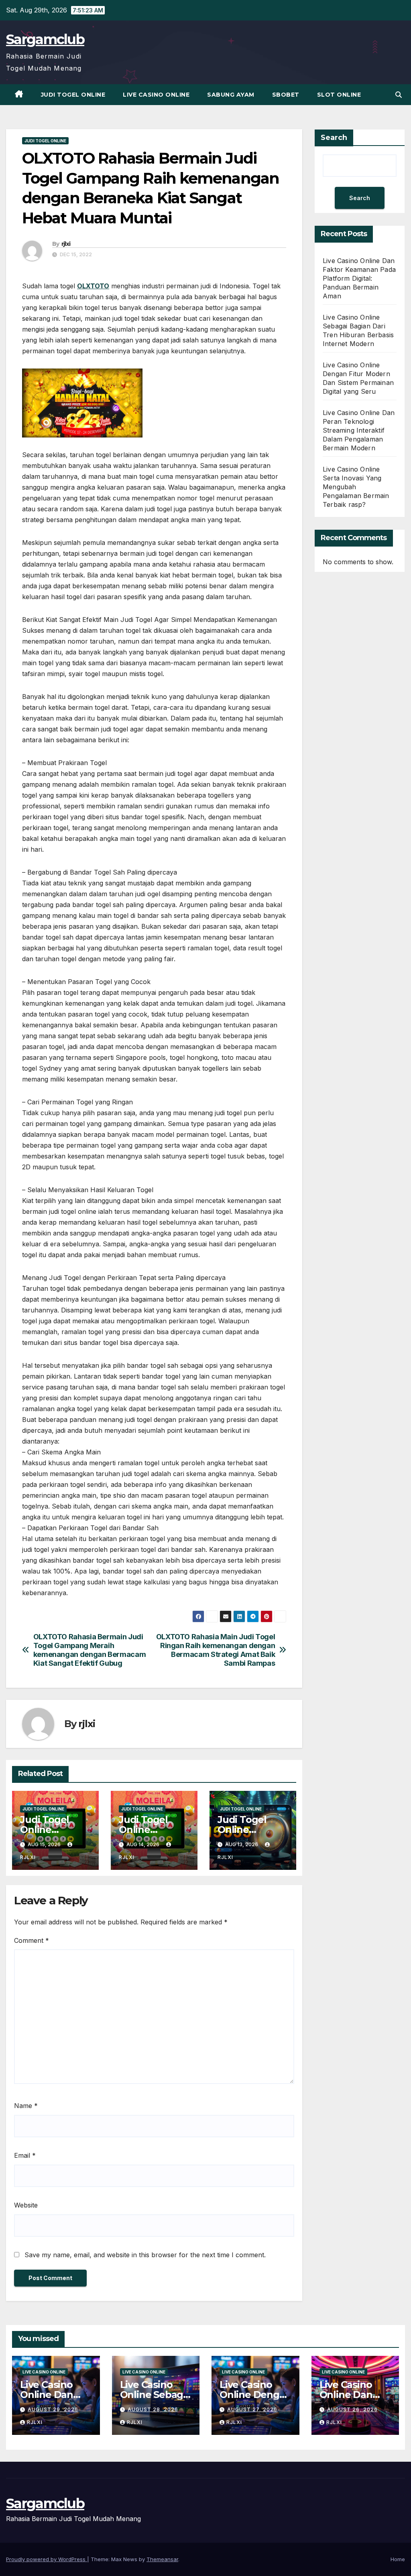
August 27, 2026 (252, 2409)
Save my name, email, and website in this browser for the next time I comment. (145, 2255)
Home (398, 2559)
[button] (399, 95)
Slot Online (339, 95)
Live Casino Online (156, 95)
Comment (32, 1940)
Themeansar (162, 2559)
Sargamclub (45, 39)
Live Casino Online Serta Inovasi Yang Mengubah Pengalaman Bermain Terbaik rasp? (356, 487)
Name (26, 2106)
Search (334, 138)
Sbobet (286, 95)
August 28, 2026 (153, 2409)
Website (26, 2205)
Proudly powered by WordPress (47, 2559)
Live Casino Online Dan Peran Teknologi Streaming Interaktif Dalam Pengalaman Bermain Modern (359, 430)
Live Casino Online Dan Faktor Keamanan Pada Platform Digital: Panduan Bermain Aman (359, 278)
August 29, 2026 (53, 2409)
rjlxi (66, 244)
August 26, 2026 (352, 2409)
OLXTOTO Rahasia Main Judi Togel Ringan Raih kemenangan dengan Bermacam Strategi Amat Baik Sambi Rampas (216, 1650)
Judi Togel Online (73, 95)
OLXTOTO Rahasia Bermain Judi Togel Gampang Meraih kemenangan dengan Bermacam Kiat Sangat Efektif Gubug (90, 1650)
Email (25, 2155)
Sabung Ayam (231, 95)
